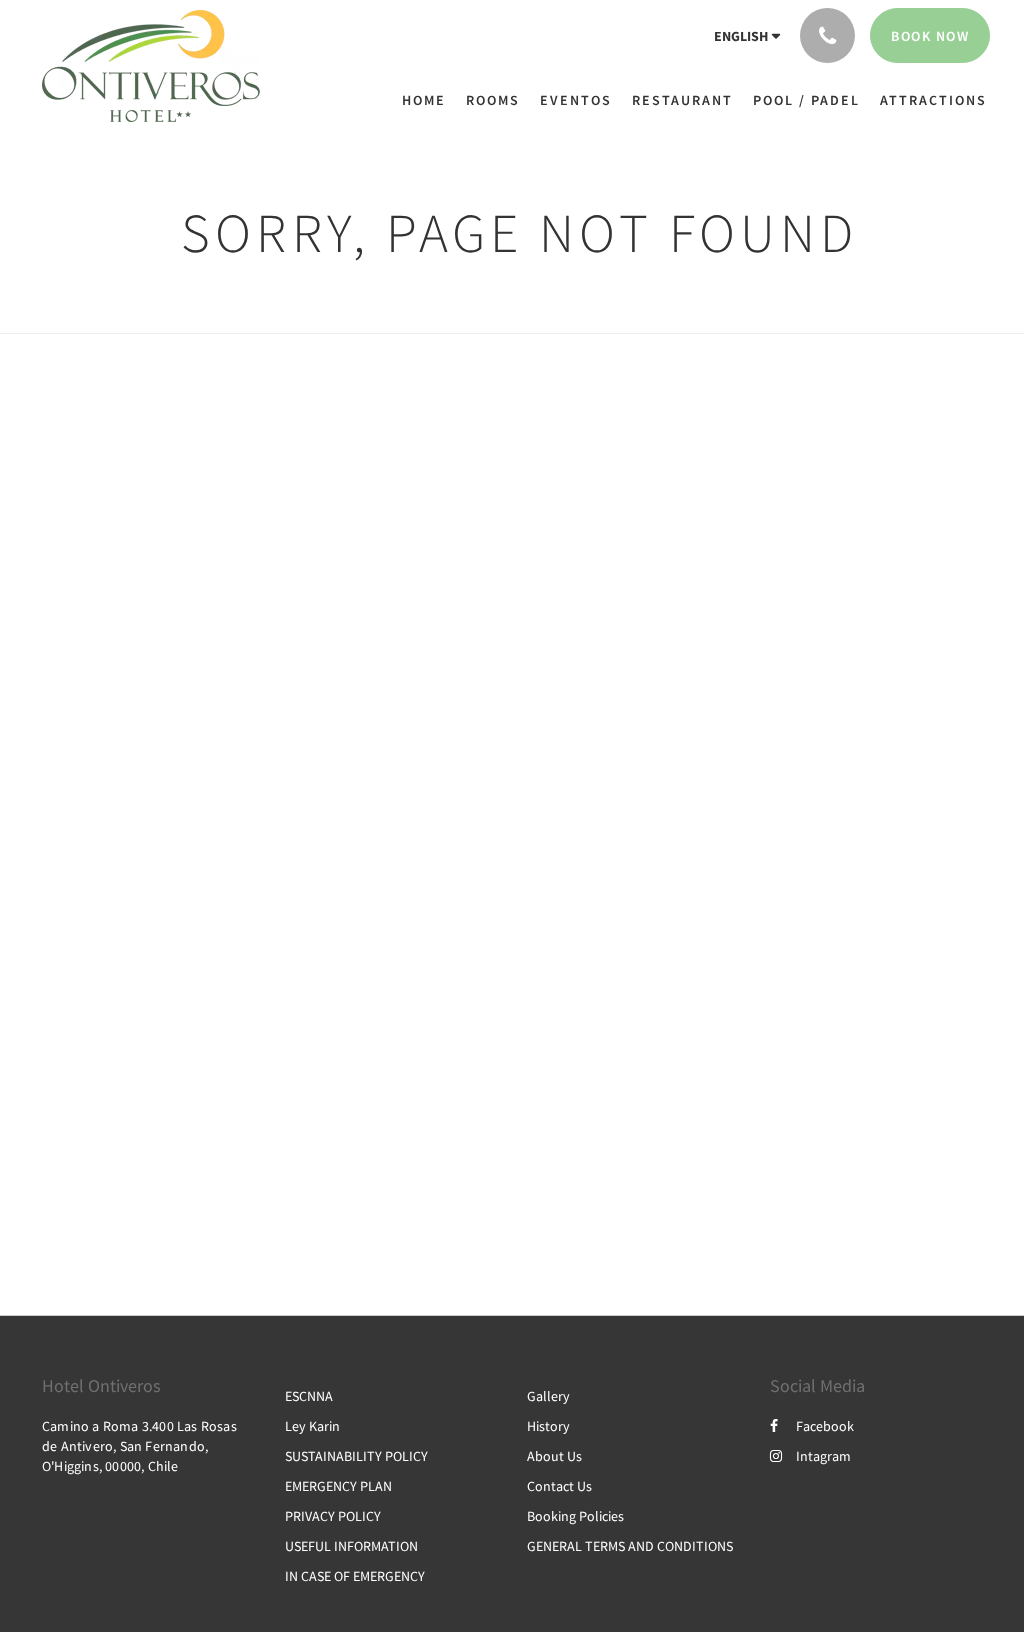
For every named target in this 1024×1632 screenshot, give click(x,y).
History (548, 1426)
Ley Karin (312, 1426)
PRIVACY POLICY (333, 1516)
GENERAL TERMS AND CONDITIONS (630, 1546)
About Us (554, 1456)
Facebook (825, 1426)
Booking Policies (575, 1516)
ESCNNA (309, 1396)
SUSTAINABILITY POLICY (356, 1456)
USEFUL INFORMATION (351, 1546)
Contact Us (559, 1486)
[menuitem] (429, 100)
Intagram (823, 1456)
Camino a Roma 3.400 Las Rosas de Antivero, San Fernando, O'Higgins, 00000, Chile (139, 1446)
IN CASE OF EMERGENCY (355, 1576)
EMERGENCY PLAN (338, 1486)
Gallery (548, 1396)
